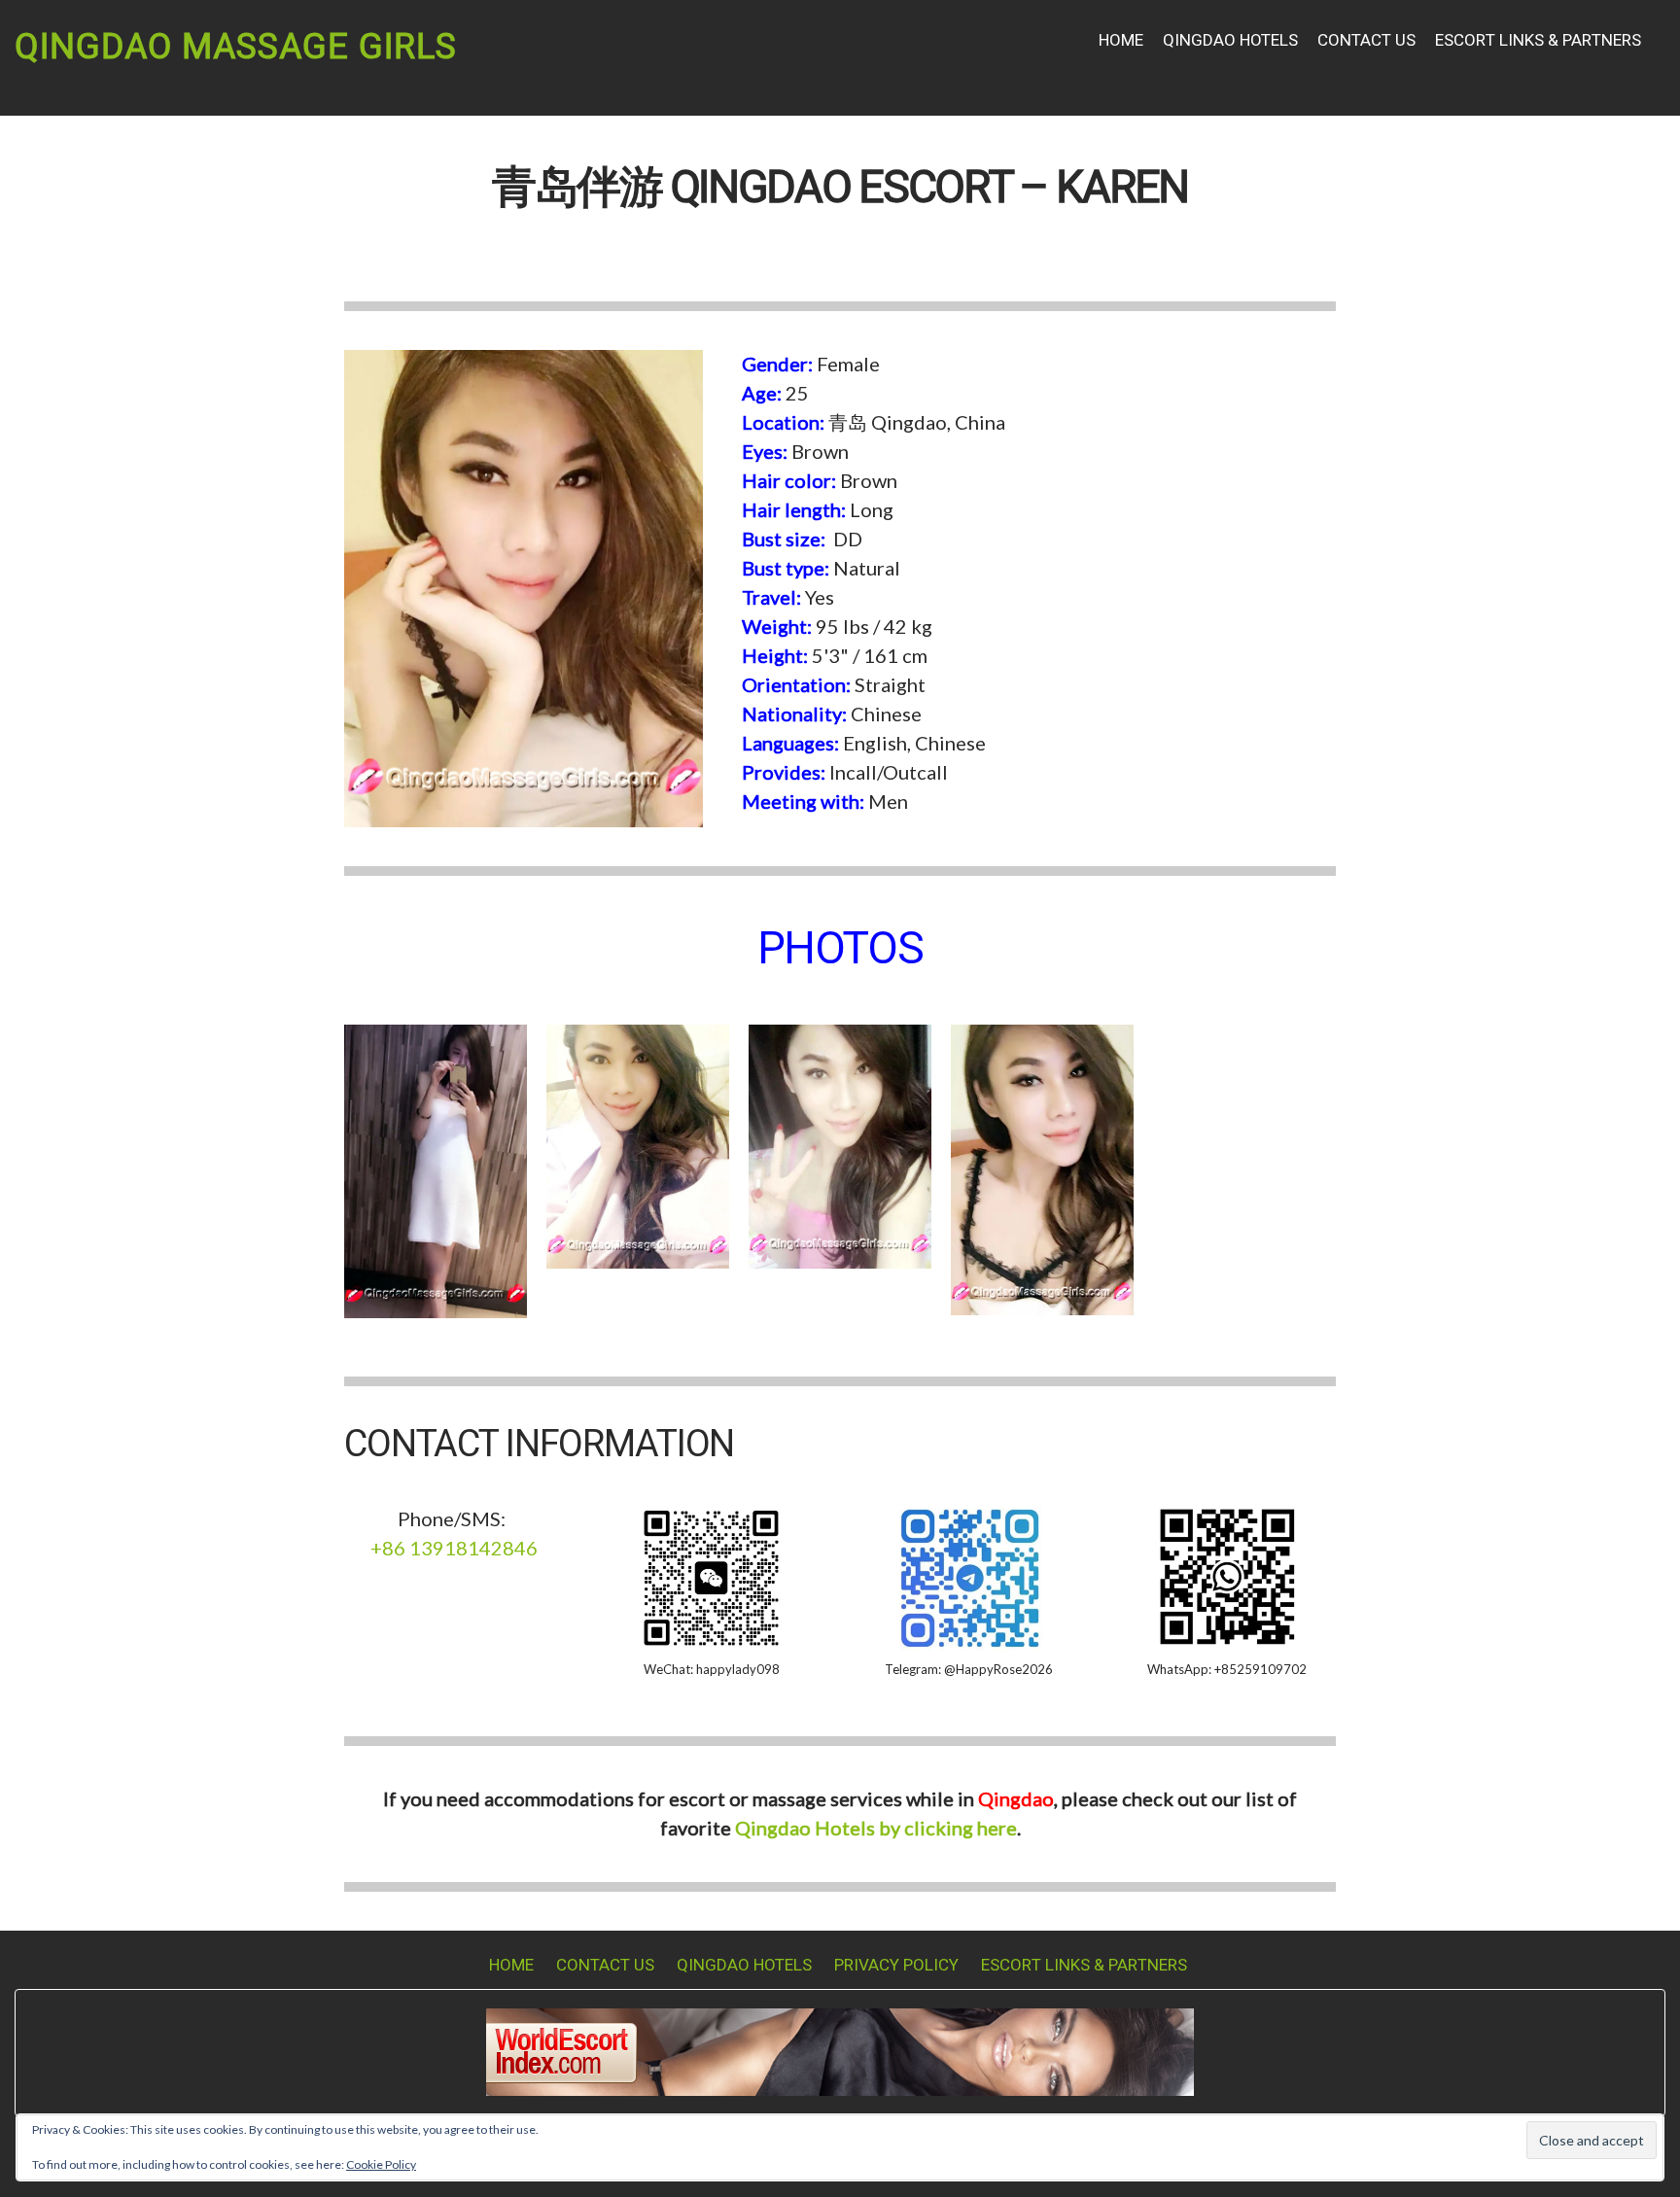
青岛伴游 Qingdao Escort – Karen (840, 188)
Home (1121, 40)
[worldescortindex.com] (840, 2050)
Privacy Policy (896, 1965)
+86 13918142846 (454, 1548)
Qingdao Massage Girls (236, 47)
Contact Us (1366, 40)
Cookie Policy (381, 2164)
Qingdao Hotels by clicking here (876, 1828)
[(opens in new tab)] (969, 1575)
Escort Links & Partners (1538, 40)
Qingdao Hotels (1230, 40)
